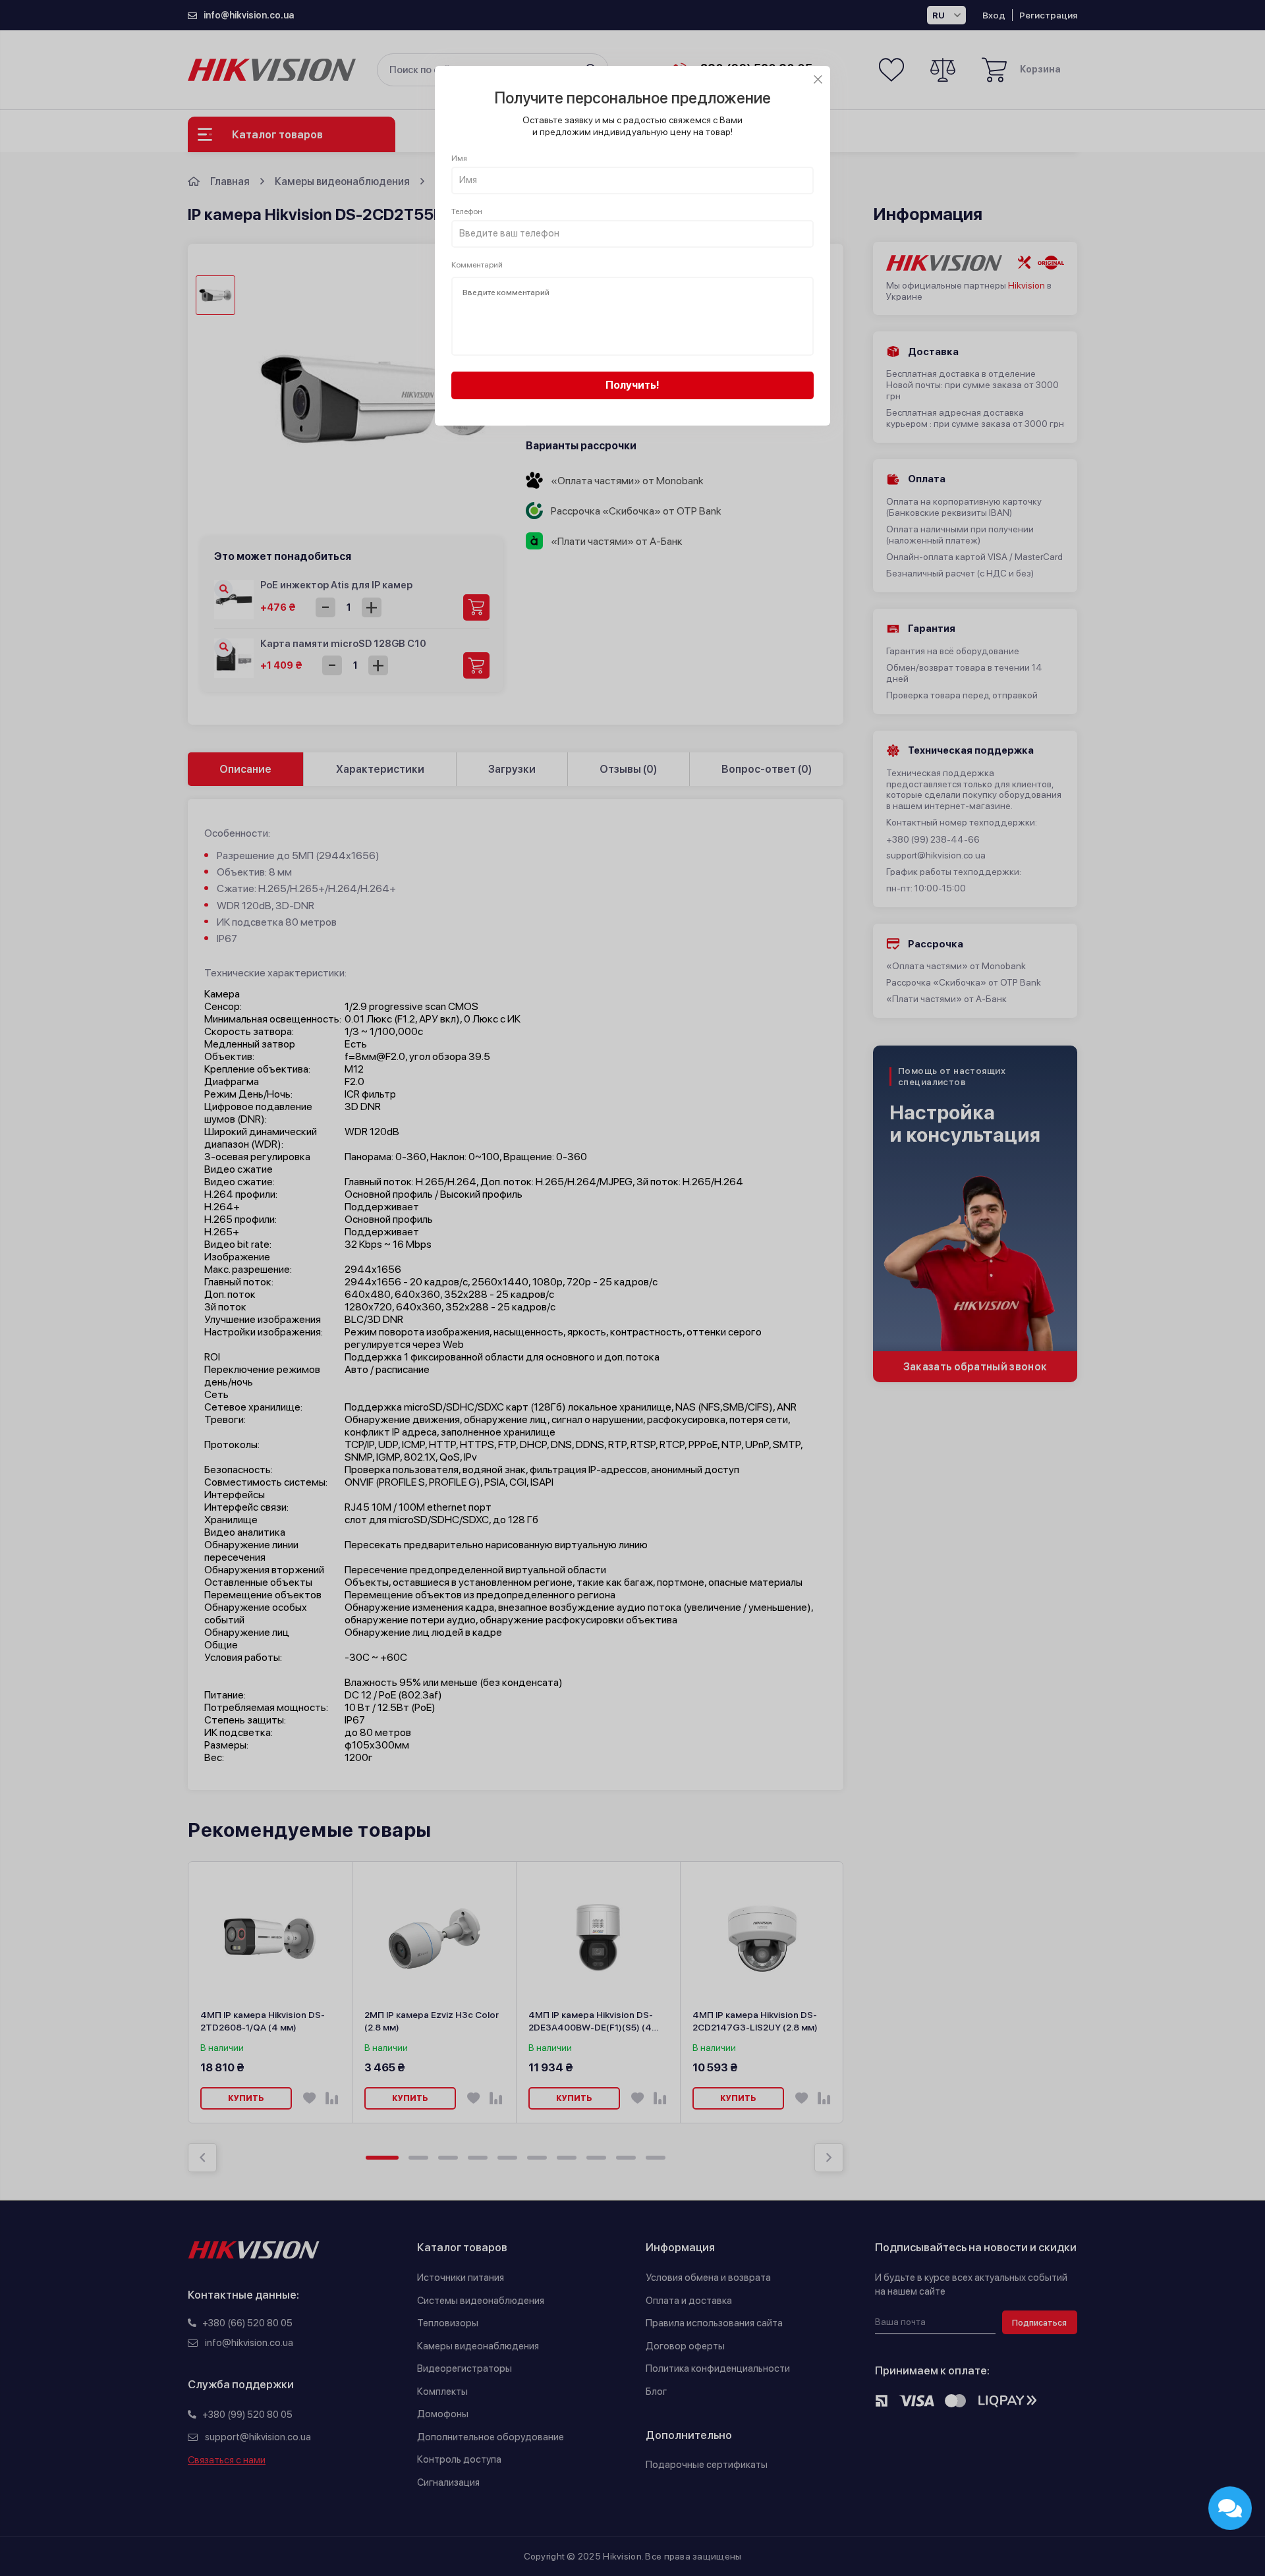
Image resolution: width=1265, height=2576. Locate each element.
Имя (459, 158)
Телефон (467, 211)
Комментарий (477, 265)
